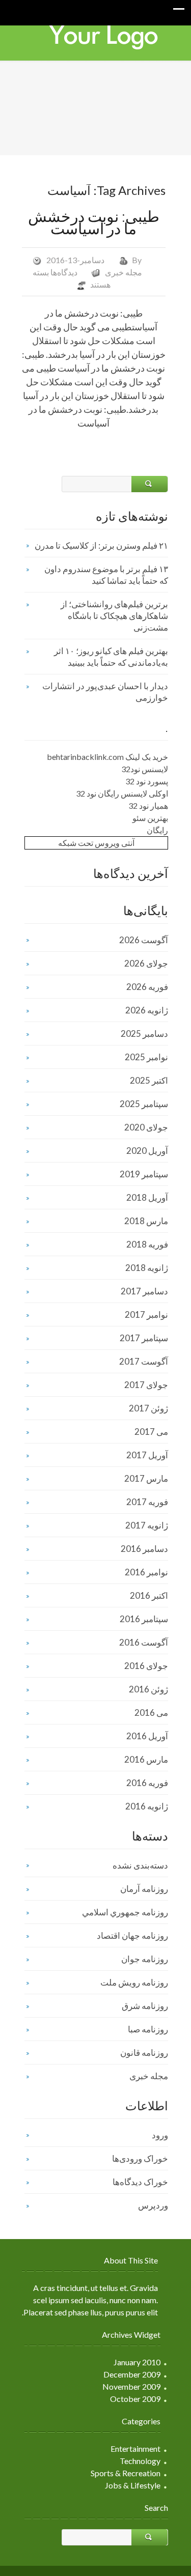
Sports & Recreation (126, 2473)
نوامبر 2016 (146, 1572)
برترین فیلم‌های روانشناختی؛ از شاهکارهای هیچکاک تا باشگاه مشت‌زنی (114, 616)
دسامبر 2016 (144, 1549)
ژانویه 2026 (147, 1010)
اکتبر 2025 (149, 1080)
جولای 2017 (146, 1385)
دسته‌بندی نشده (140, 1865)
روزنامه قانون (144, 2053)
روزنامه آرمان (144, 1889)
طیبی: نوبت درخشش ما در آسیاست (94, 222)
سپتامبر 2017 (144, 1338)
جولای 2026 (146, 963)
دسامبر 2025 (144, 1034)
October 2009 (135, 2399)
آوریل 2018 (147, 1197)
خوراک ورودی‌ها (140, 2158)
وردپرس (153, 2205)
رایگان (157, 830)
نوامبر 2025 (146, 1057)
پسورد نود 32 (147, 781)
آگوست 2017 (144, 1361)
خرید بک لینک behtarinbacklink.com (107, 757)
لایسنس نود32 (145, 769)
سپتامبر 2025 (144, 1104)
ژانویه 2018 (147, 1268)
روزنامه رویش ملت (134, 1982)
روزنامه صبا (148, 2029)
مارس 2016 (146, 1759)
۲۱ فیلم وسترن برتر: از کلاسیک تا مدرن (101, 545)
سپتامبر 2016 (144, 1619)
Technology (140, 2461)
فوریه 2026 (147, 987)
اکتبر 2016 (149, 1595)
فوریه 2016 (147, 1783)
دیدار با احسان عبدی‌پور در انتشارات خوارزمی (105, 692)
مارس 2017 (146, 1478)
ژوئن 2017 (148, 1408)
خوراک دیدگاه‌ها (140, 2182)
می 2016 (151, 1712)
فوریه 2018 (147, 1244)
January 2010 (137, 2362)
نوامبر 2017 (146, 1314)
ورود (160, 2135)
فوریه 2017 (147, 1502)
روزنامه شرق (145, 2006)
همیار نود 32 (148, 805)
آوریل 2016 (147, 1736)
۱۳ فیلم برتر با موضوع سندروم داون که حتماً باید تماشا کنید (106, 575)
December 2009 (132, 2374)
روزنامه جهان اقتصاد (132, 1935)
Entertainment (135, 2448)
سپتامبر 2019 (144, 1174)
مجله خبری (124, 272)
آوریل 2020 (147, 1151)
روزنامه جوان (145, 1959)
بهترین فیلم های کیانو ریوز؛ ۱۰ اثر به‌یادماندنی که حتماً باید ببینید (111, 657)
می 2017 (151, 1432)
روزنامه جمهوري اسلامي (125, 1912)
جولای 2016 (146, 1666)
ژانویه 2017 (147, 1525)
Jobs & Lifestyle (133, 2485)
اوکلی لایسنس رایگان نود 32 (122, 793)
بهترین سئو (150, 818)
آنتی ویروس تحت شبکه (96, 843)
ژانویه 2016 (147, 1806)
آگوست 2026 (144, 940)
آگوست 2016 (144, 1642)
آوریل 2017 (147, 1455)
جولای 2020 (146, 1127)
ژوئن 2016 (148, 1689)
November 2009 (131, 2386)
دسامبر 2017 (144, 1291)
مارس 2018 (146, 1221)
